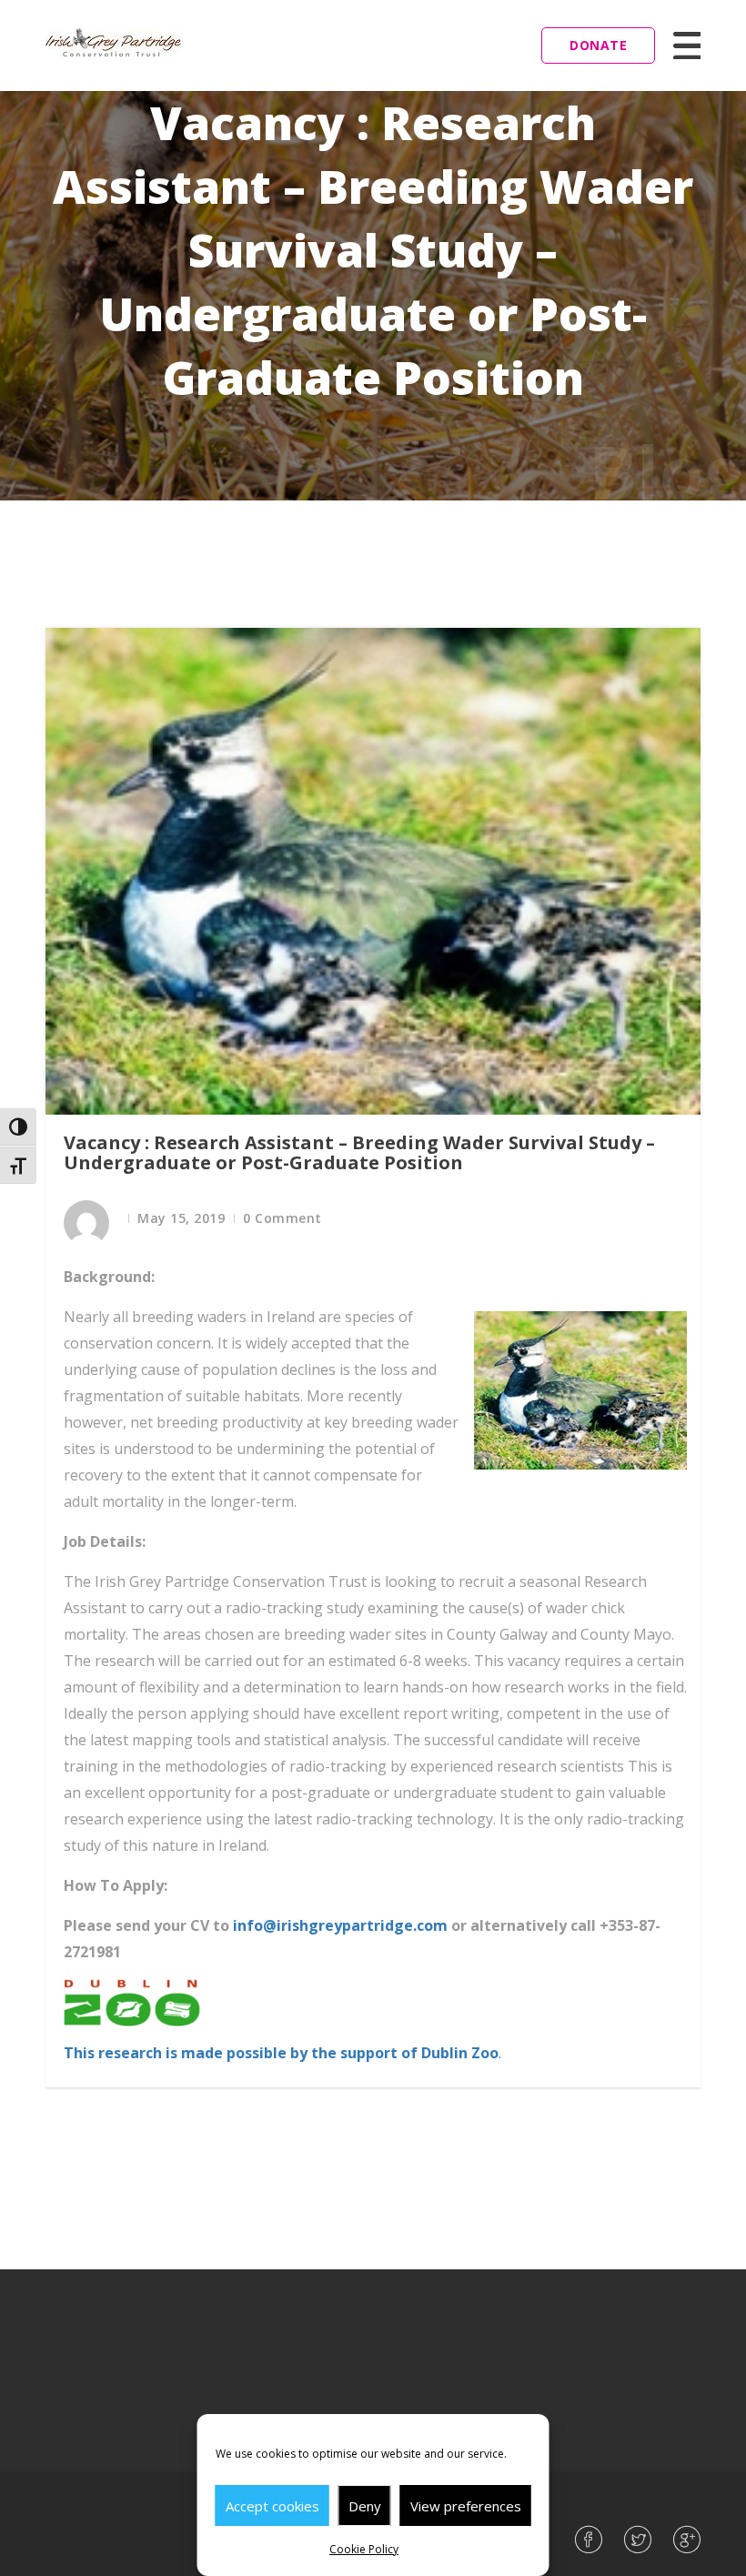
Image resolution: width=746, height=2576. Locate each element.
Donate (598, 45)
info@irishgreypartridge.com (340, 1925)
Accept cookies (272, 2506)
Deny (365, 2506)
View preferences (466, 2506)
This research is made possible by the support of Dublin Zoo (281, 2053)
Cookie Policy (364, 2549)
